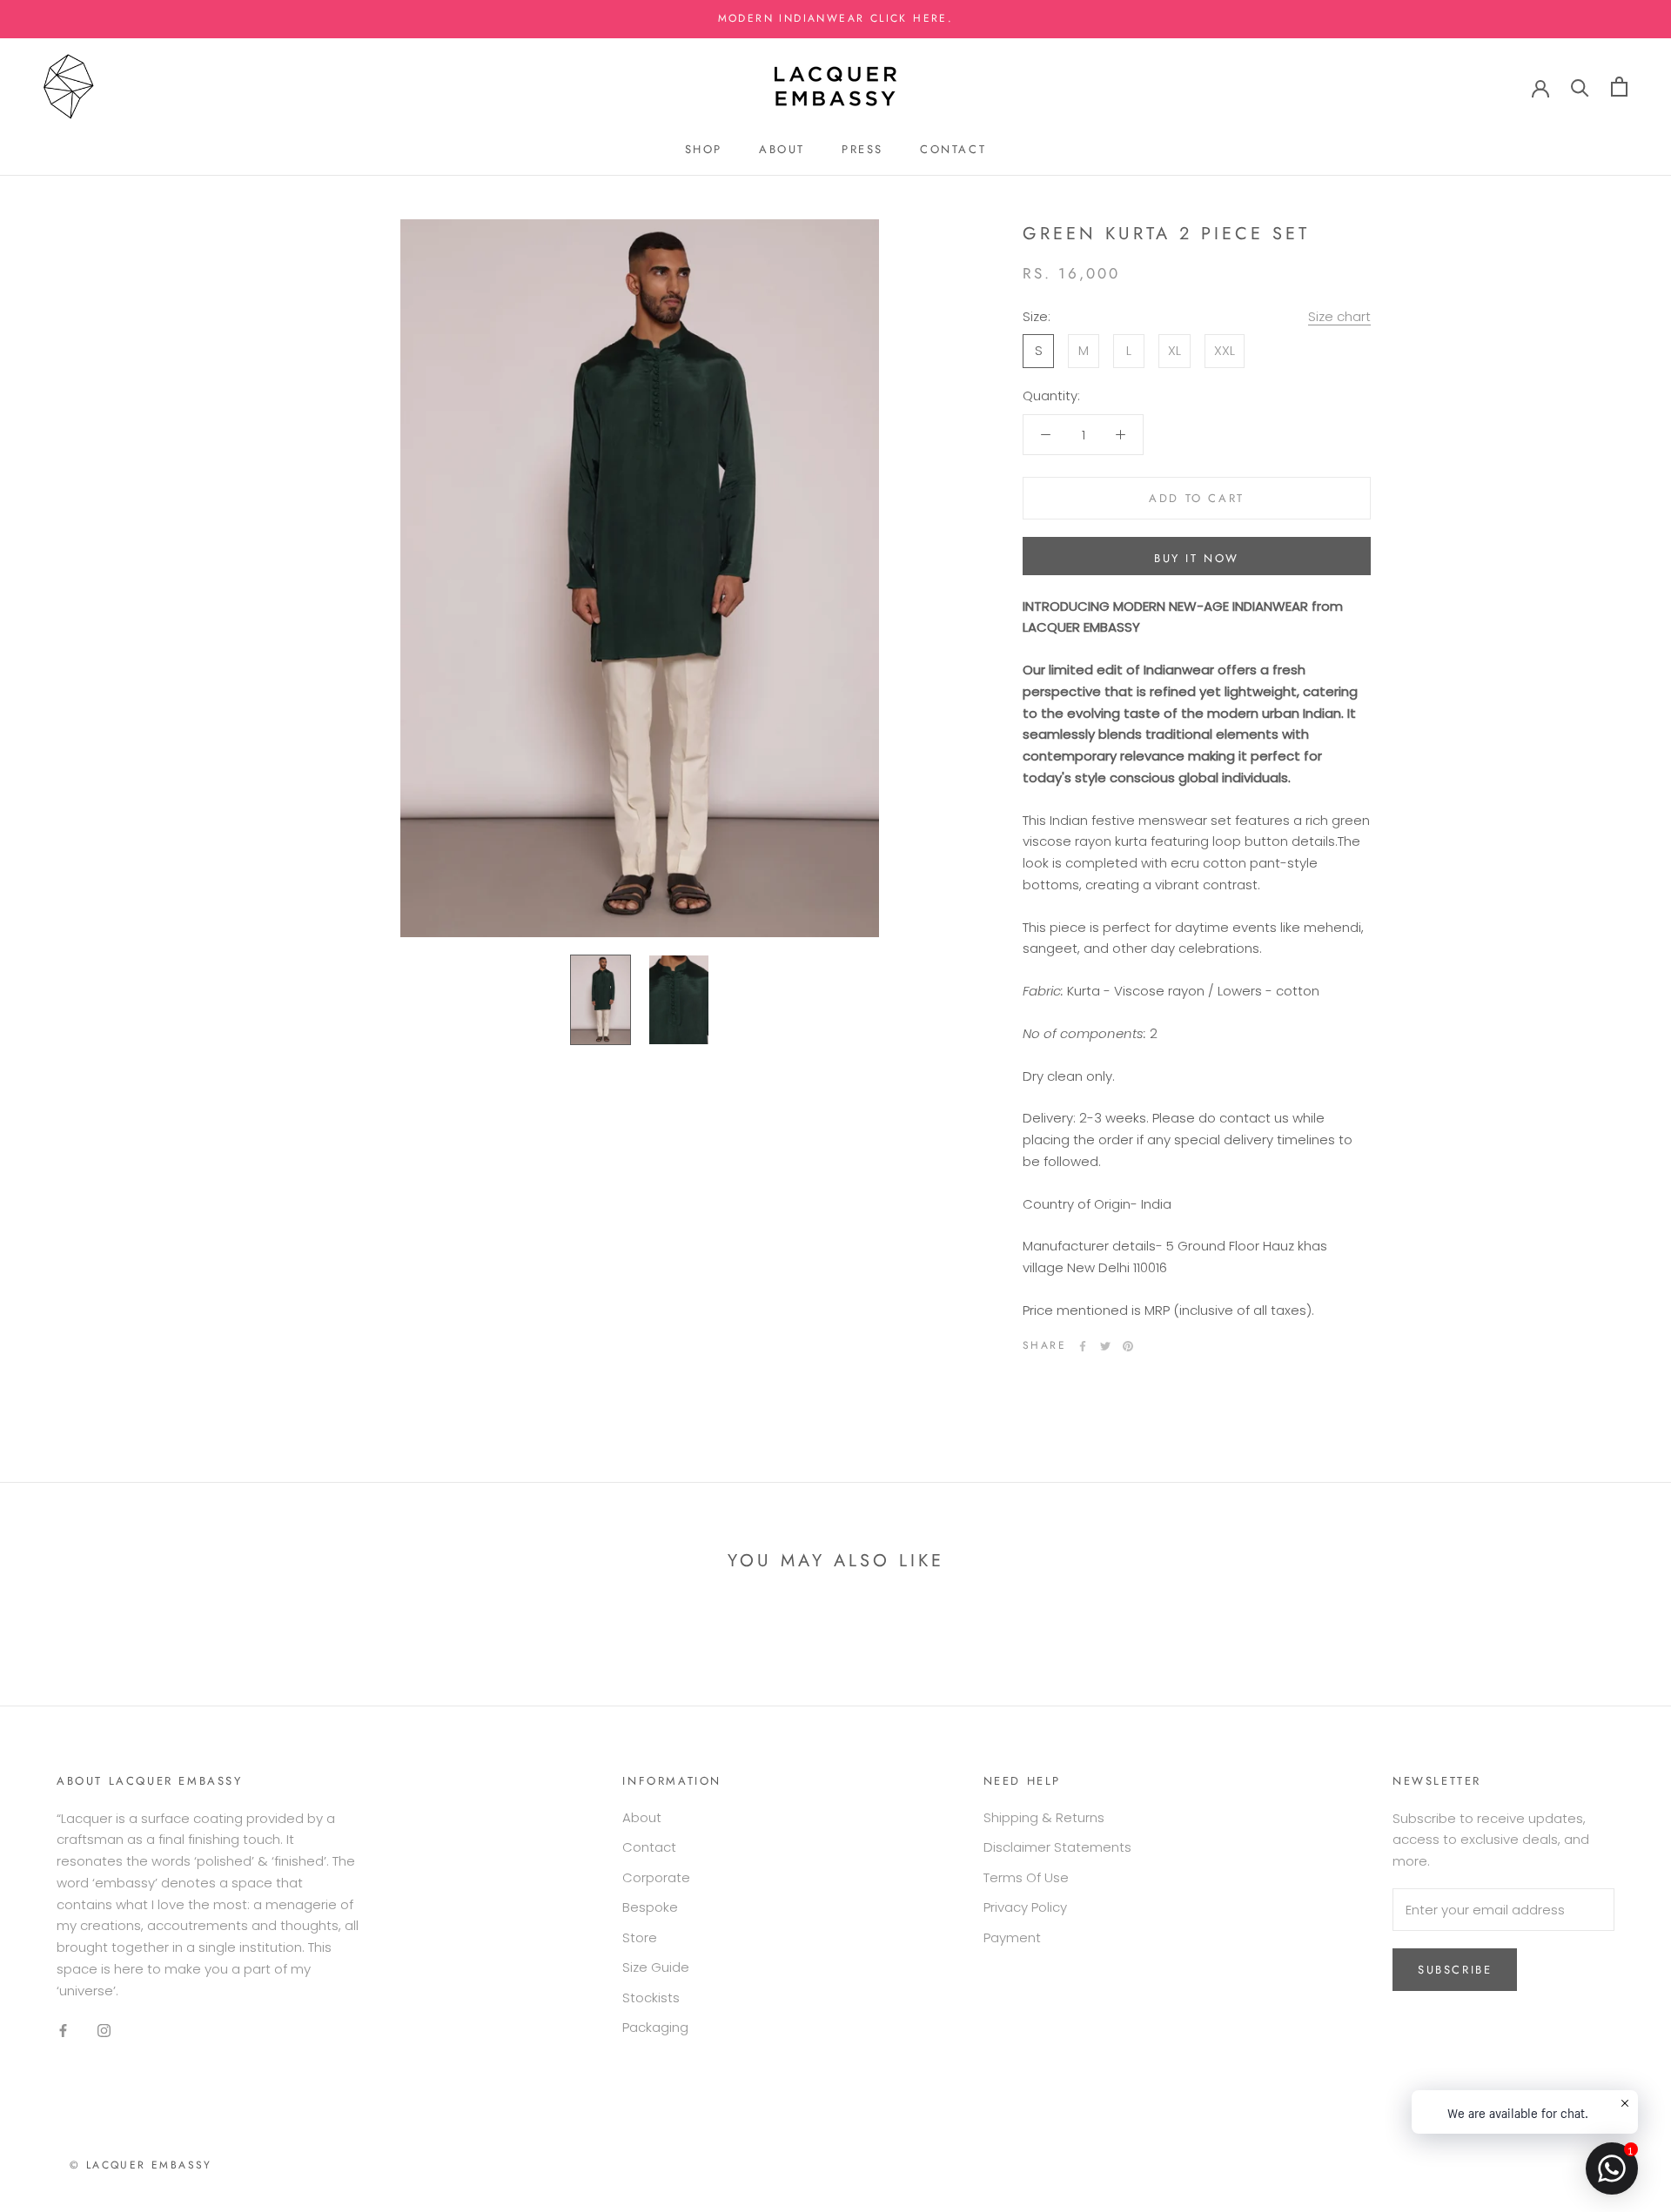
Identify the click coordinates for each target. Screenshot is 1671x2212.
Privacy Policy (1025, 1907)
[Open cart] (1619, 87)
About (782, 149)
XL (1174, 350)
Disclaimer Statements (1057, 1847)
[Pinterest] (1128, 1346)
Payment (1012, 1937)
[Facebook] (1083, 1346)
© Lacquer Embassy (141, 2165)
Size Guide (656, 1967)
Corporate (656, 1877)
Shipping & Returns (1044, 1817)
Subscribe (1455, 1970)
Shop (704, 149)
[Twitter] (1105, 1346)
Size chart (1339, 316)
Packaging (655, 2027)
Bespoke (650, 1907)
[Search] (1580, 87)
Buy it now (1197, 558)
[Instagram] (104, 2030)
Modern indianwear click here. (836, 18)
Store (640, 1937)
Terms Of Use (1026, 1877)
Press (862, 149)
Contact (953, 149)
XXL (1225, 350)
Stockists (651, 1998)
